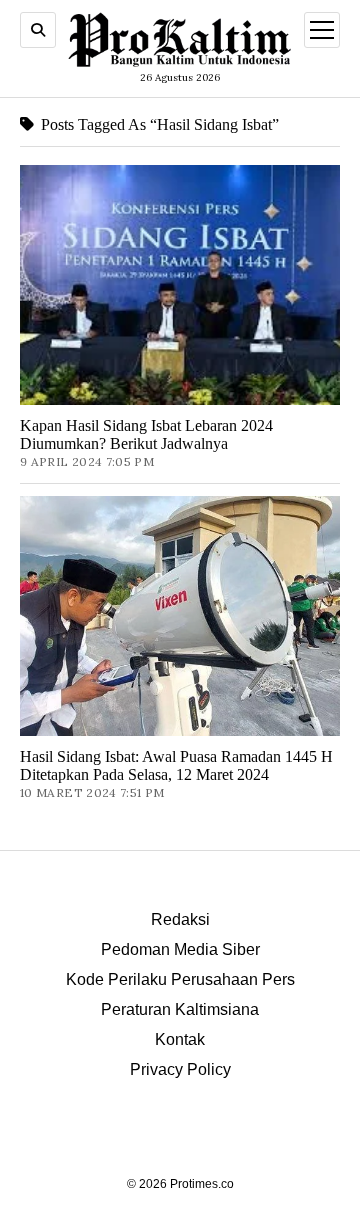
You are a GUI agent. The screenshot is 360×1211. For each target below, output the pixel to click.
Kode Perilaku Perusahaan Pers (180, 979)
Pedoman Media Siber (180, 949)
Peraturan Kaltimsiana (180, 1009)
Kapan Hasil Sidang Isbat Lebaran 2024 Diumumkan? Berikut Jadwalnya (146, 434)
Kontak (180, 1039)
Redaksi (180, 919)
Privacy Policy (180, 1069)
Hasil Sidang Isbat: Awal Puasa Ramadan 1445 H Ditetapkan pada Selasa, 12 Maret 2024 (176, 765)
